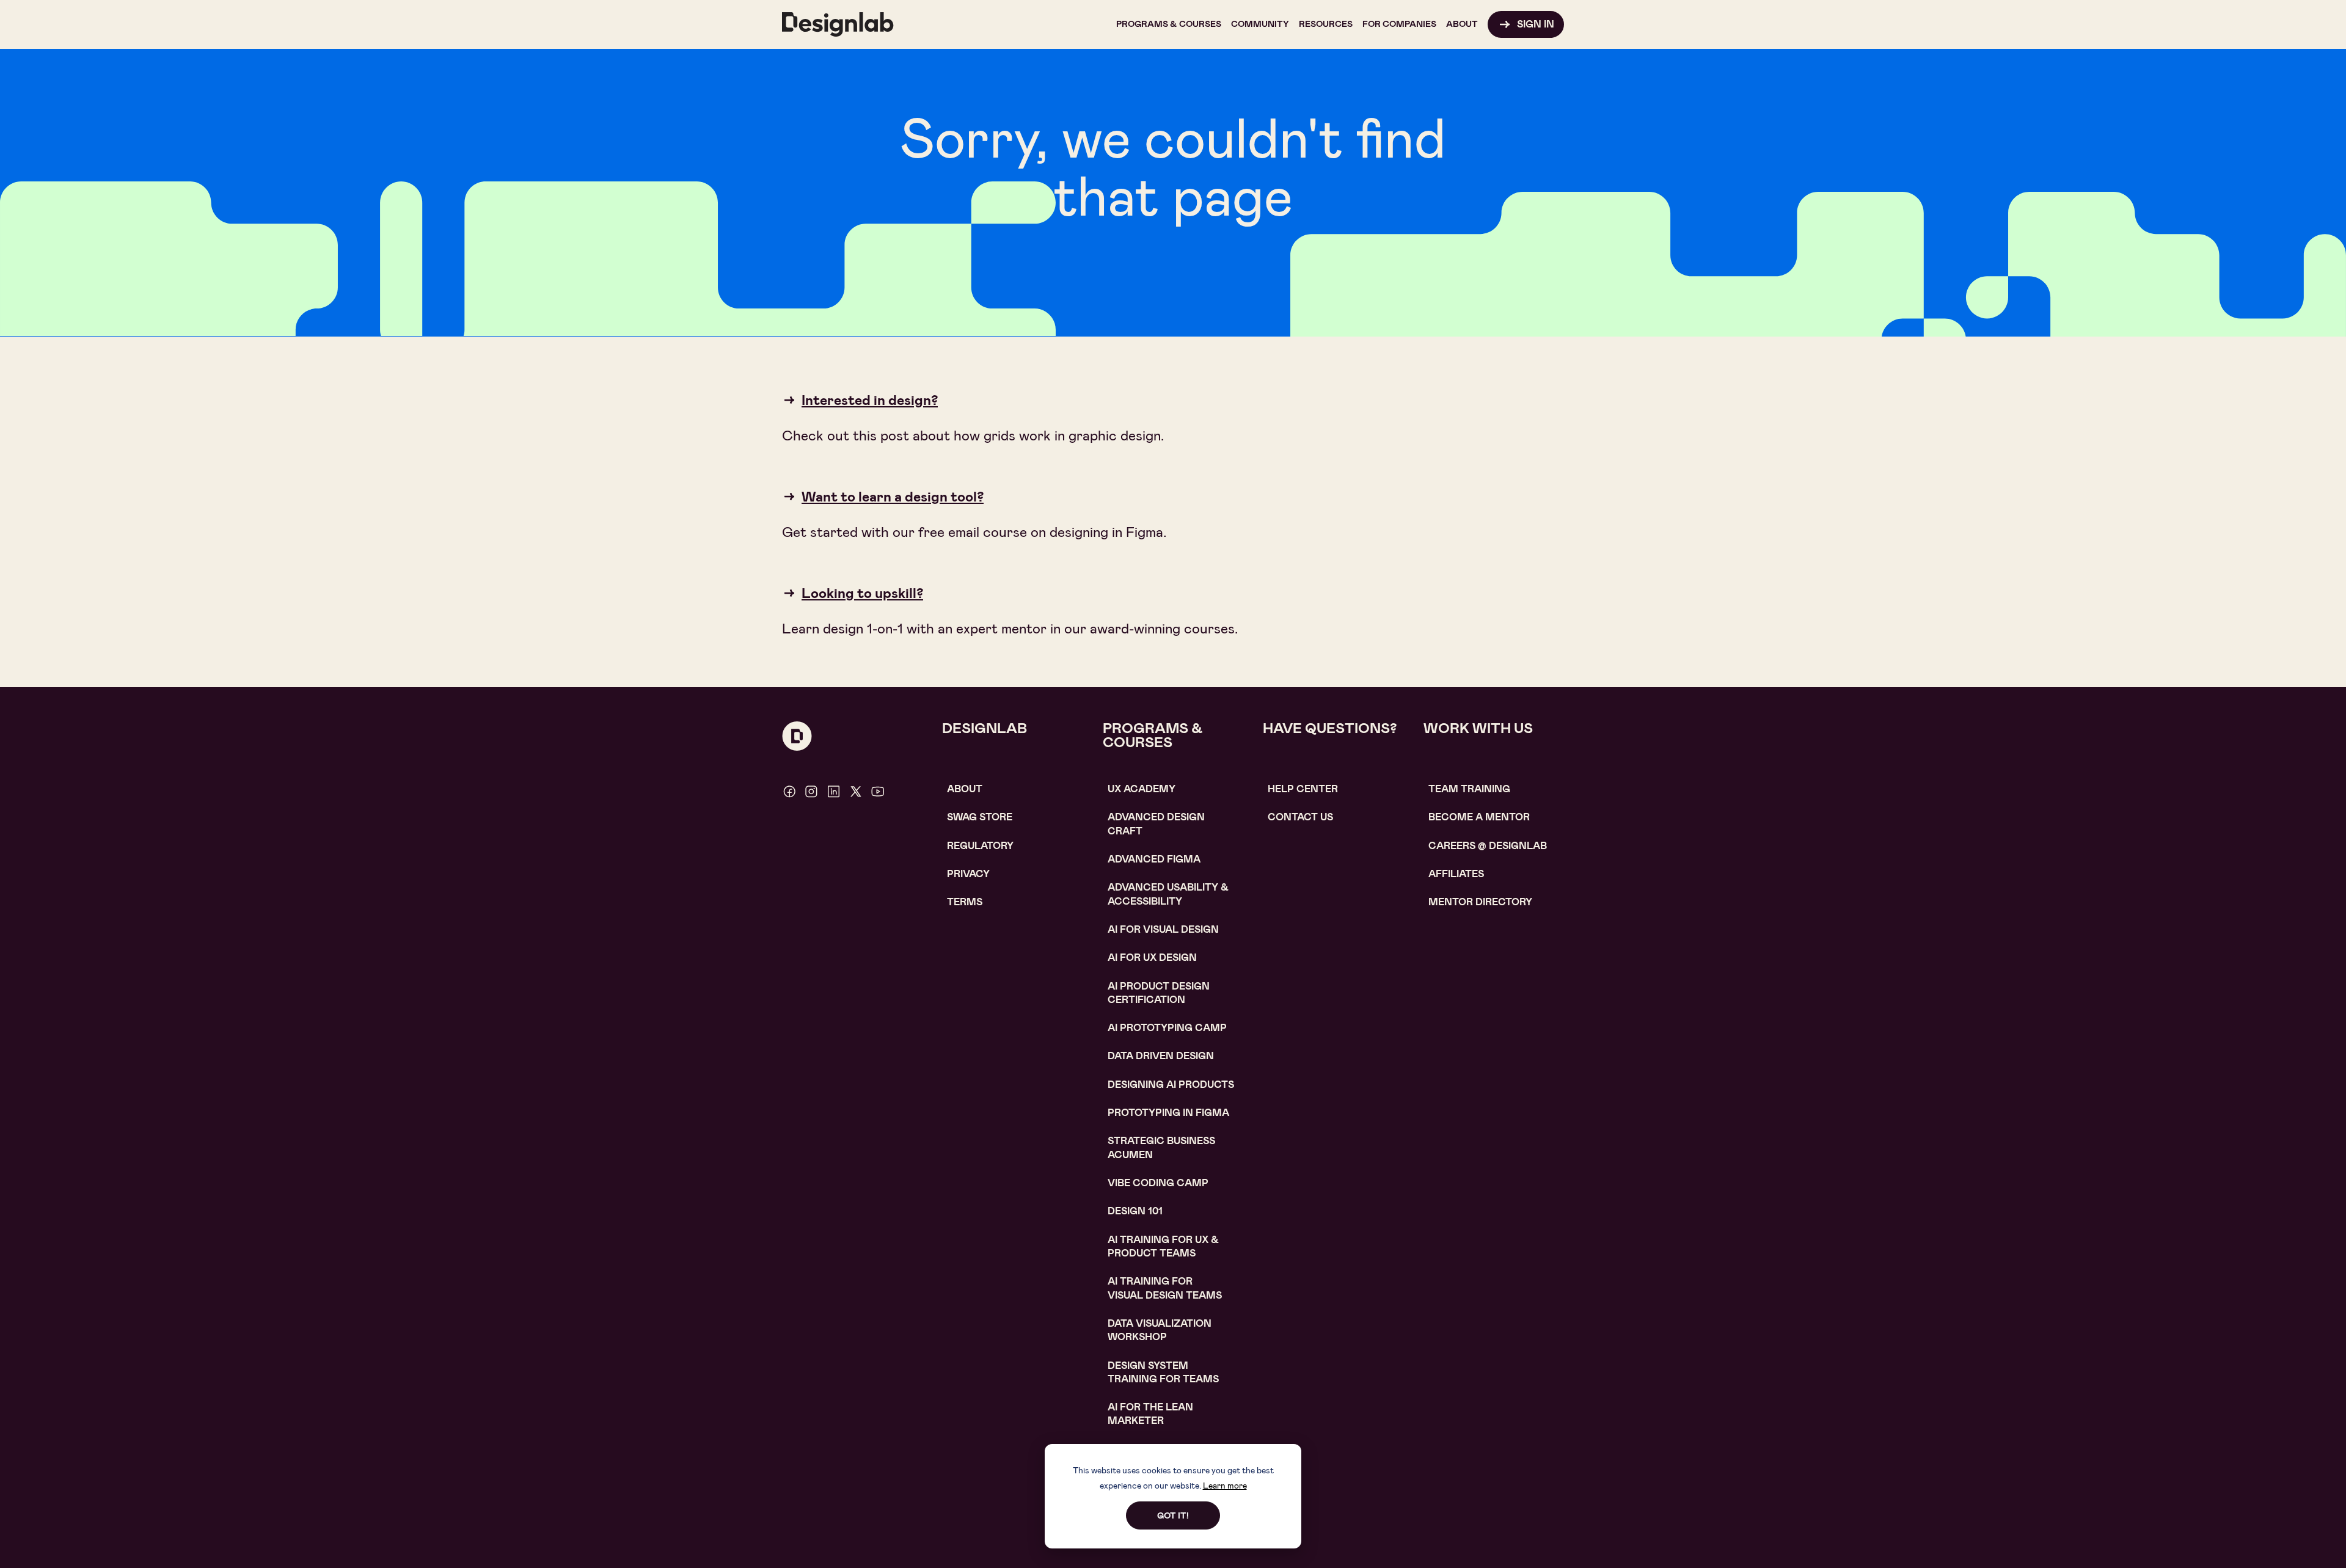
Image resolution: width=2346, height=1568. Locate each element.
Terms (965, 902)
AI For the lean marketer (1150, 1414)
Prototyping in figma (1168, 1113)
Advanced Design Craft (1156, 824)
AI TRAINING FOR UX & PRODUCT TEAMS (1163, 1246)
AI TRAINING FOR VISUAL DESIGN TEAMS (1165, 1288)
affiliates (1456, 874)
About (965, 789)
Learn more (1225, 1486)
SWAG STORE (980, 817)
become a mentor (1479, 817)
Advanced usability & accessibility (1168, 894)
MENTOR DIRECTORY (1480, 902)
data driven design (1161, 1056)
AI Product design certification (1159, 993)
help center (1303, 789)
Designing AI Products (1171, 1085)
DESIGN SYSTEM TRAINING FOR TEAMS (1163, 1372)
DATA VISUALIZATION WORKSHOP (1160, 1330)
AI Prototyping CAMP (1167, 1028)
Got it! (1173, 1515)
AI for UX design (1152, 957)
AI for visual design (1163, 929)
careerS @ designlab (1488, 846)
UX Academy (1142, 789)
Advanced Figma (1154, 859)
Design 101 (1135, 1211)
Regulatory (980, 846)
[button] (1169, 24)
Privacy (968, 874)
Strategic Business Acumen (1161, 1147)
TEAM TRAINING (1469, 789)
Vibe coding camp (1158, 1183)
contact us (1300, 817)
